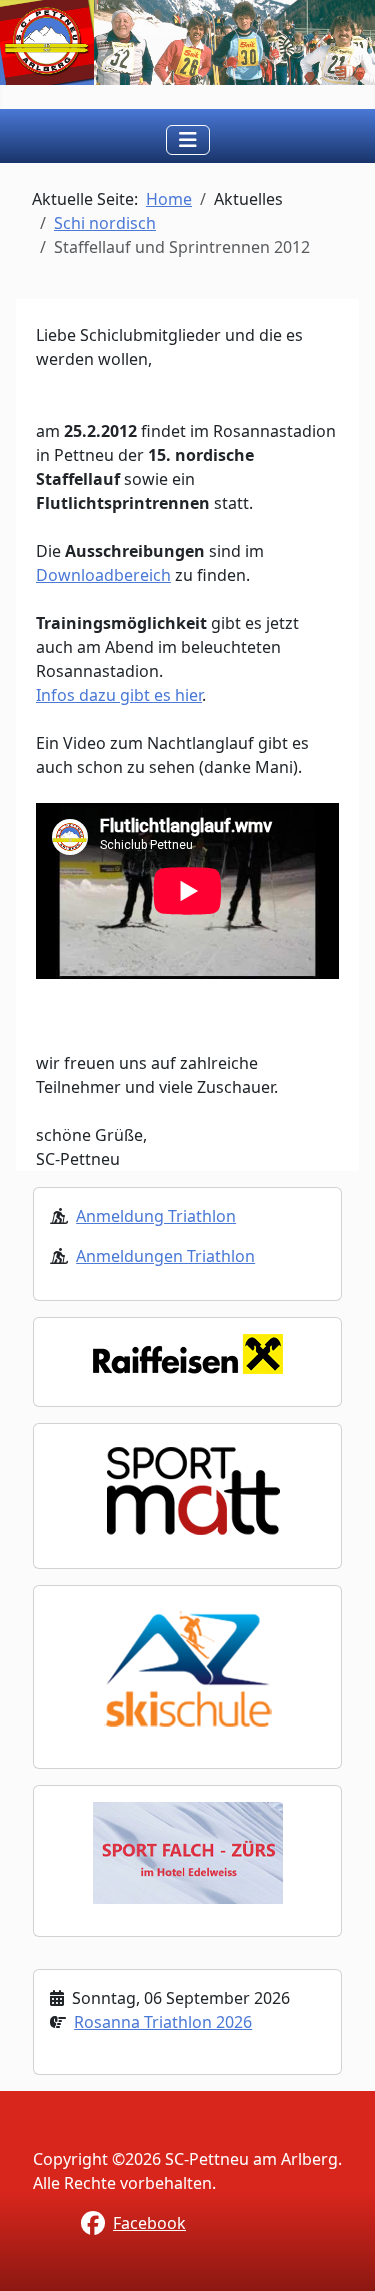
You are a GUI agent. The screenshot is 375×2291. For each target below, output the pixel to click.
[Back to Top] (340, 2254)
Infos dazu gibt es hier (119, 695)
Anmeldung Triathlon (156, 1216)
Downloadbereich (103, 575)
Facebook (149, 2223)
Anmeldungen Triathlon (165, 1256)
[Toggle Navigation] (188, 140)
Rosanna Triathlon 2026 (163, 2022)
